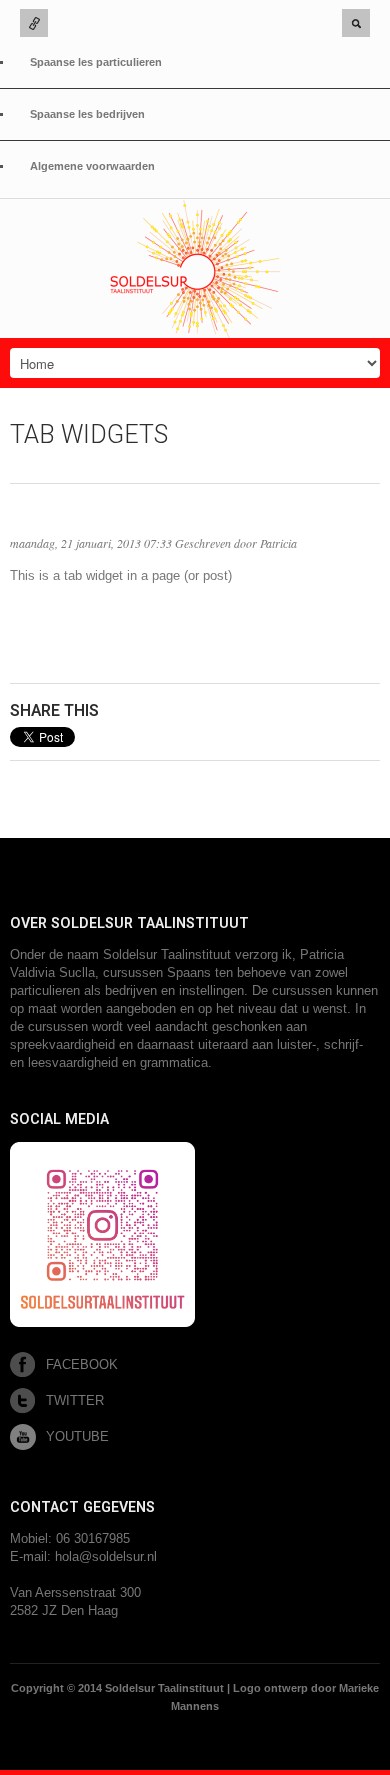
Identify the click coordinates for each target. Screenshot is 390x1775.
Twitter (75, 1400)
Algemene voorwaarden (92, 166)
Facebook (82, 1364)
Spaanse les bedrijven (87, 114)
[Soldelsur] (195, 269)
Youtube (77, 1436)
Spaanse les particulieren (96, 62)
